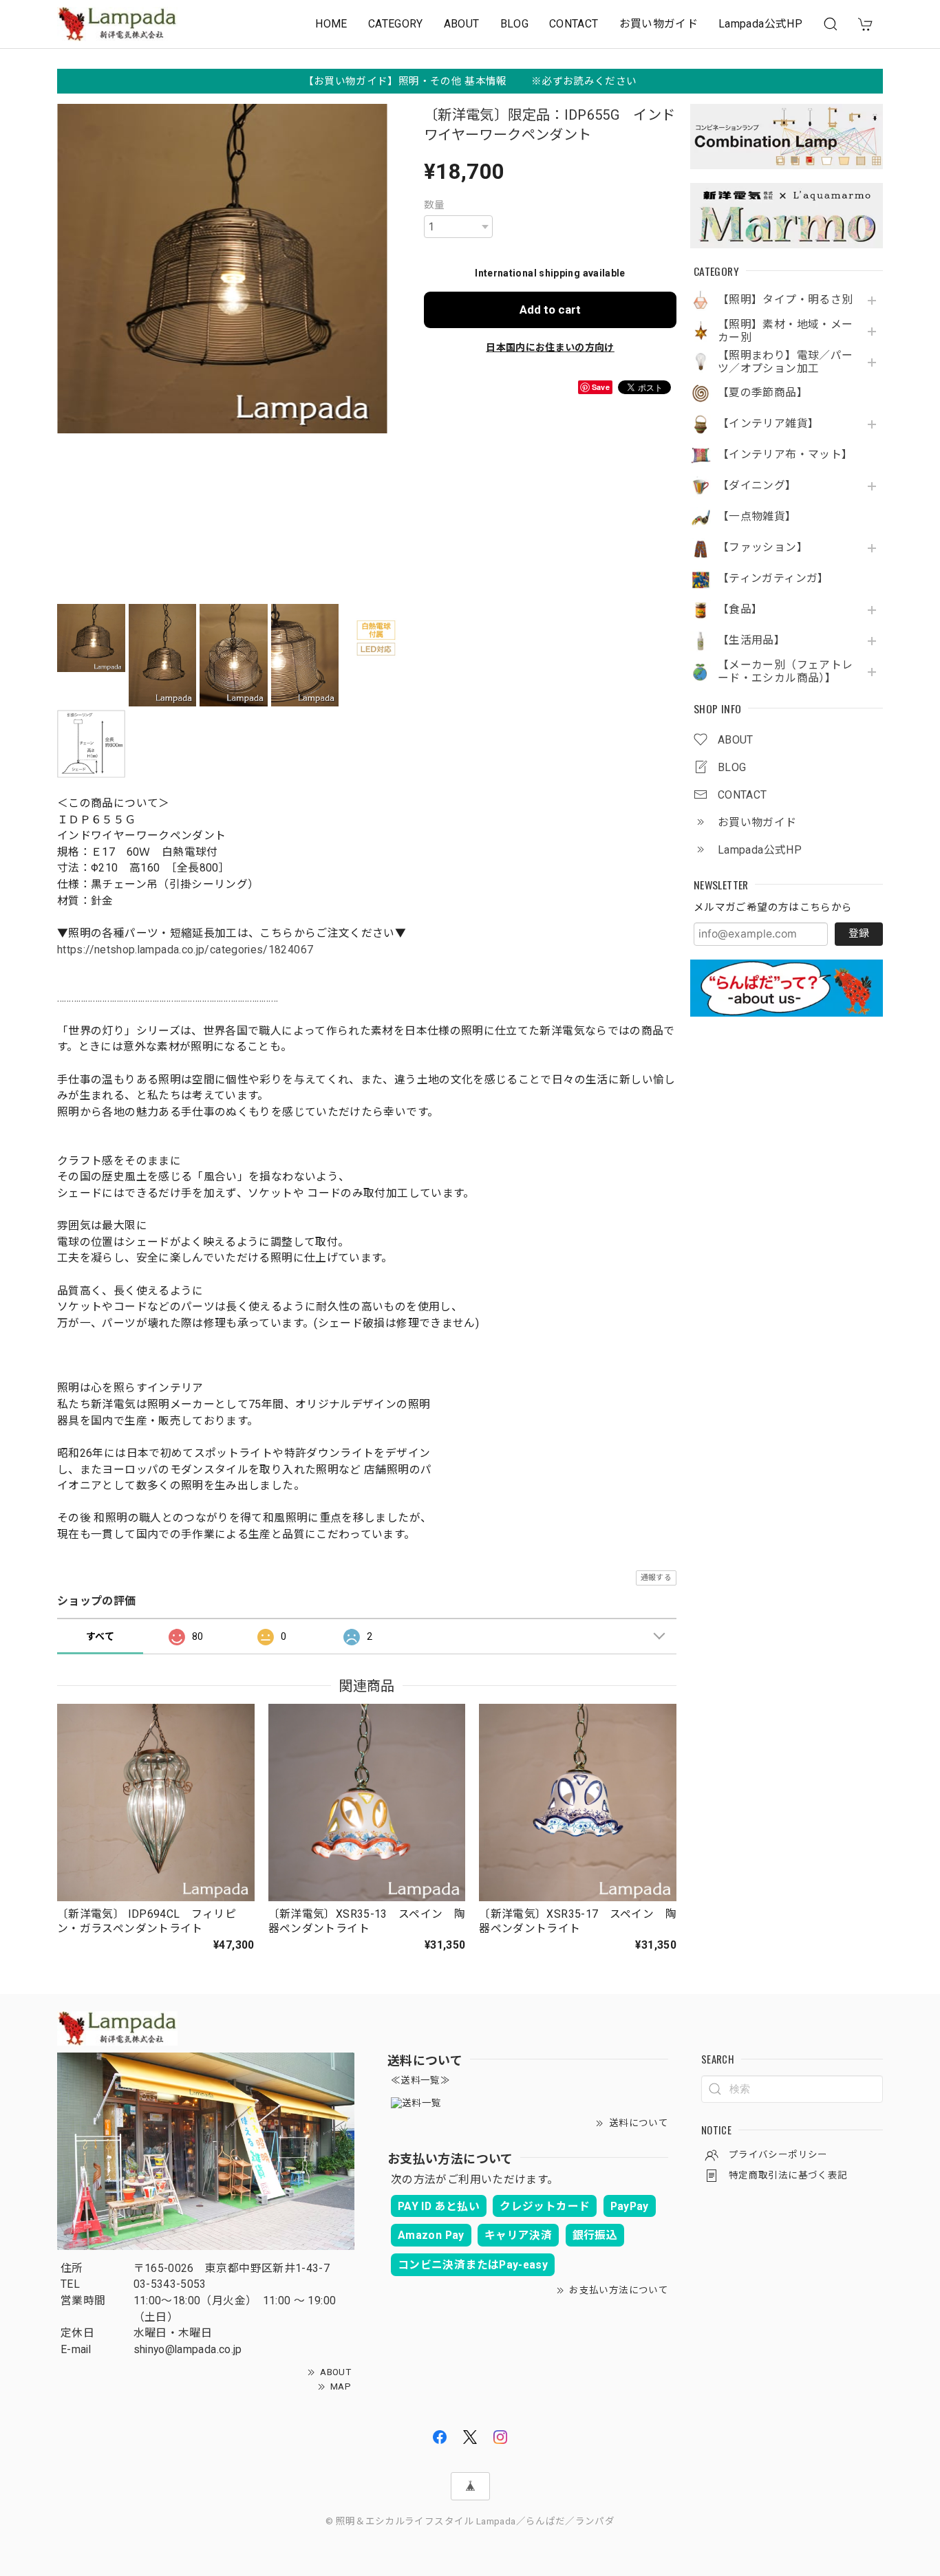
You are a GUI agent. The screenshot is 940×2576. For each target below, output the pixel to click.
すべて (100, 1636)
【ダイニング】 (757, 486)
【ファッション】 (763, 548)
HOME (331, 24)
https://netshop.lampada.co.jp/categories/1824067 (185, 950)
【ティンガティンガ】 (773, 578)
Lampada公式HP (760, 24)
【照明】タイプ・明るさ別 (785, 300)
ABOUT (462, 24)
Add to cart (550, 310)
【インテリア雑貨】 (768, 424)
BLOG (514, 24)
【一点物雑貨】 (757, 517)
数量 (435, 205)
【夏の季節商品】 (763, 393)
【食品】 (740, 609)
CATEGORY (396, 24)
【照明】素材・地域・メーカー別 (785, 331)
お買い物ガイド (659, 24)
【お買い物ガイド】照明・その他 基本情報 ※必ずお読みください (470, 81)
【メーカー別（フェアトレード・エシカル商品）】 (785, 672)
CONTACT (574, 24)
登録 (859, 933)
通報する (656, 1578)
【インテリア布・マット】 (785, 455)
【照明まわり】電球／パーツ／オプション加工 (785, 362)
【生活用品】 (751, 640)
